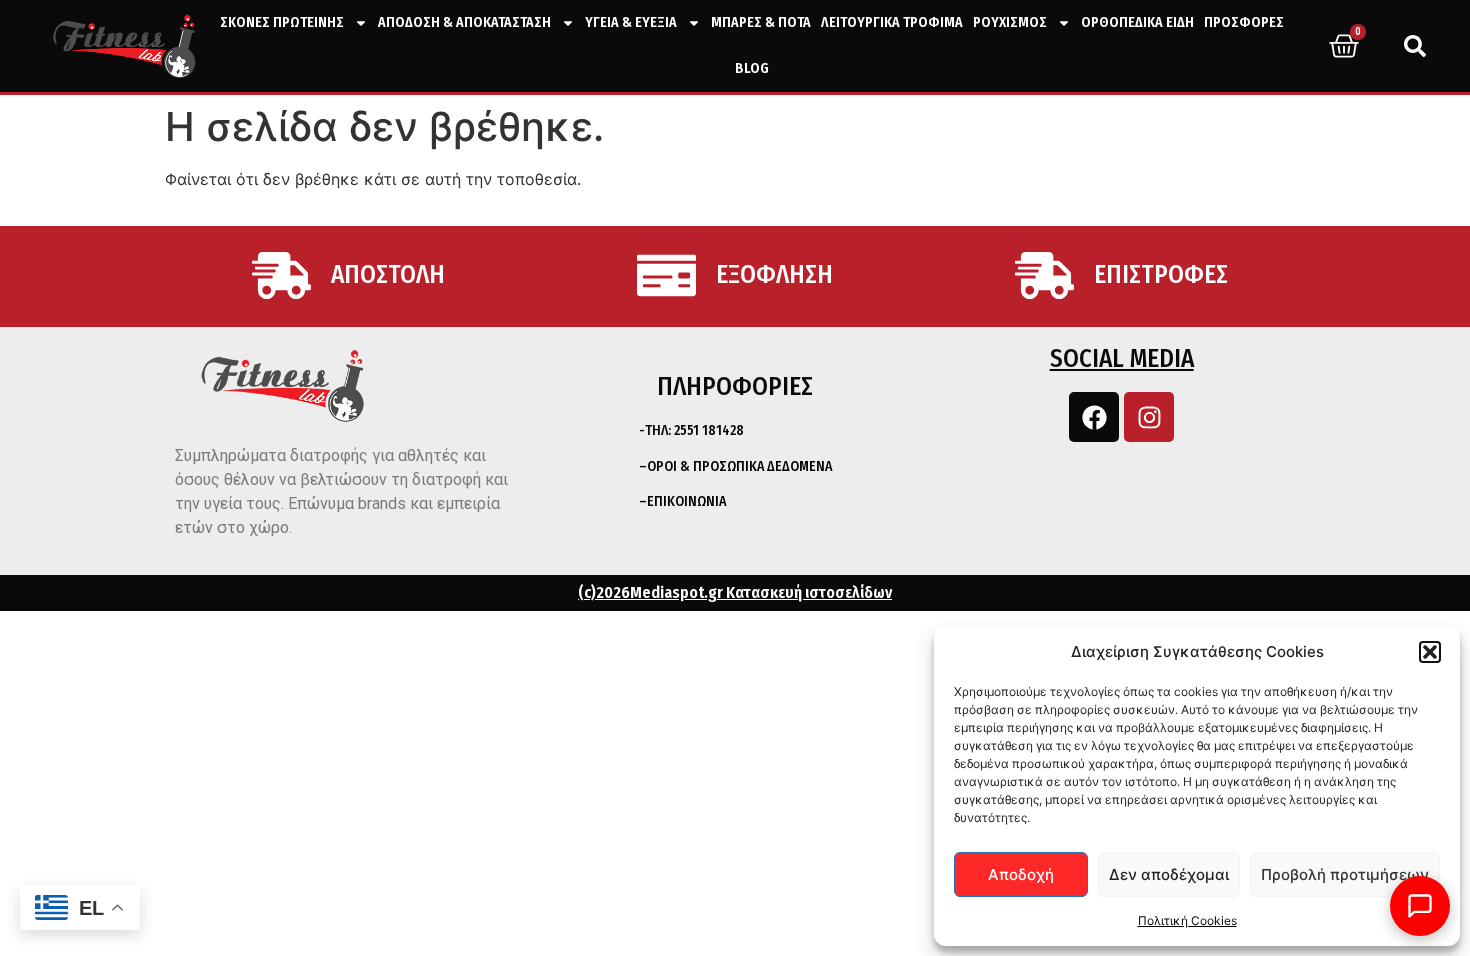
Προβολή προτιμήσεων (1345, 874)
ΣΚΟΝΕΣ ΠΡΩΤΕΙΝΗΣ (282, 22)
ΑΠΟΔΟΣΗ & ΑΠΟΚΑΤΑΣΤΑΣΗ (464, 22)
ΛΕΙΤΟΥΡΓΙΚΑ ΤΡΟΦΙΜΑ (892, 22)
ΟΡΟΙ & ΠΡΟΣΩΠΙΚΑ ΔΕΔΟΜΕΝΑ (739, 466)
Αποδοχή (1021, 874)
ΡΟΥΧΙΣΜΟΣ (1010, 22)
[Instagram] (1149, 417)
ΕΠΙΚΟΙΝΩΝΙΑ (686, 501)
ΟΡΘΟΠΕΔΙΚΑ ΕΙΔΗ (1137, 22)
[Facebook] (1094, 417)
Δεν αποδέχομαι (1169, 874)
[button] (1430, 652)
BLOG (752, 68)
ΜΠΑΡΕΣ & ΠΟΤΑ (761, 22)
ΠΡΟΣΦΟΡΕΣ (1244, 22)
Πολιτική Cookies (1187, 920)
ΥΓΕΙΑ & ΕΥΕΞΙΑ (631, 22)
